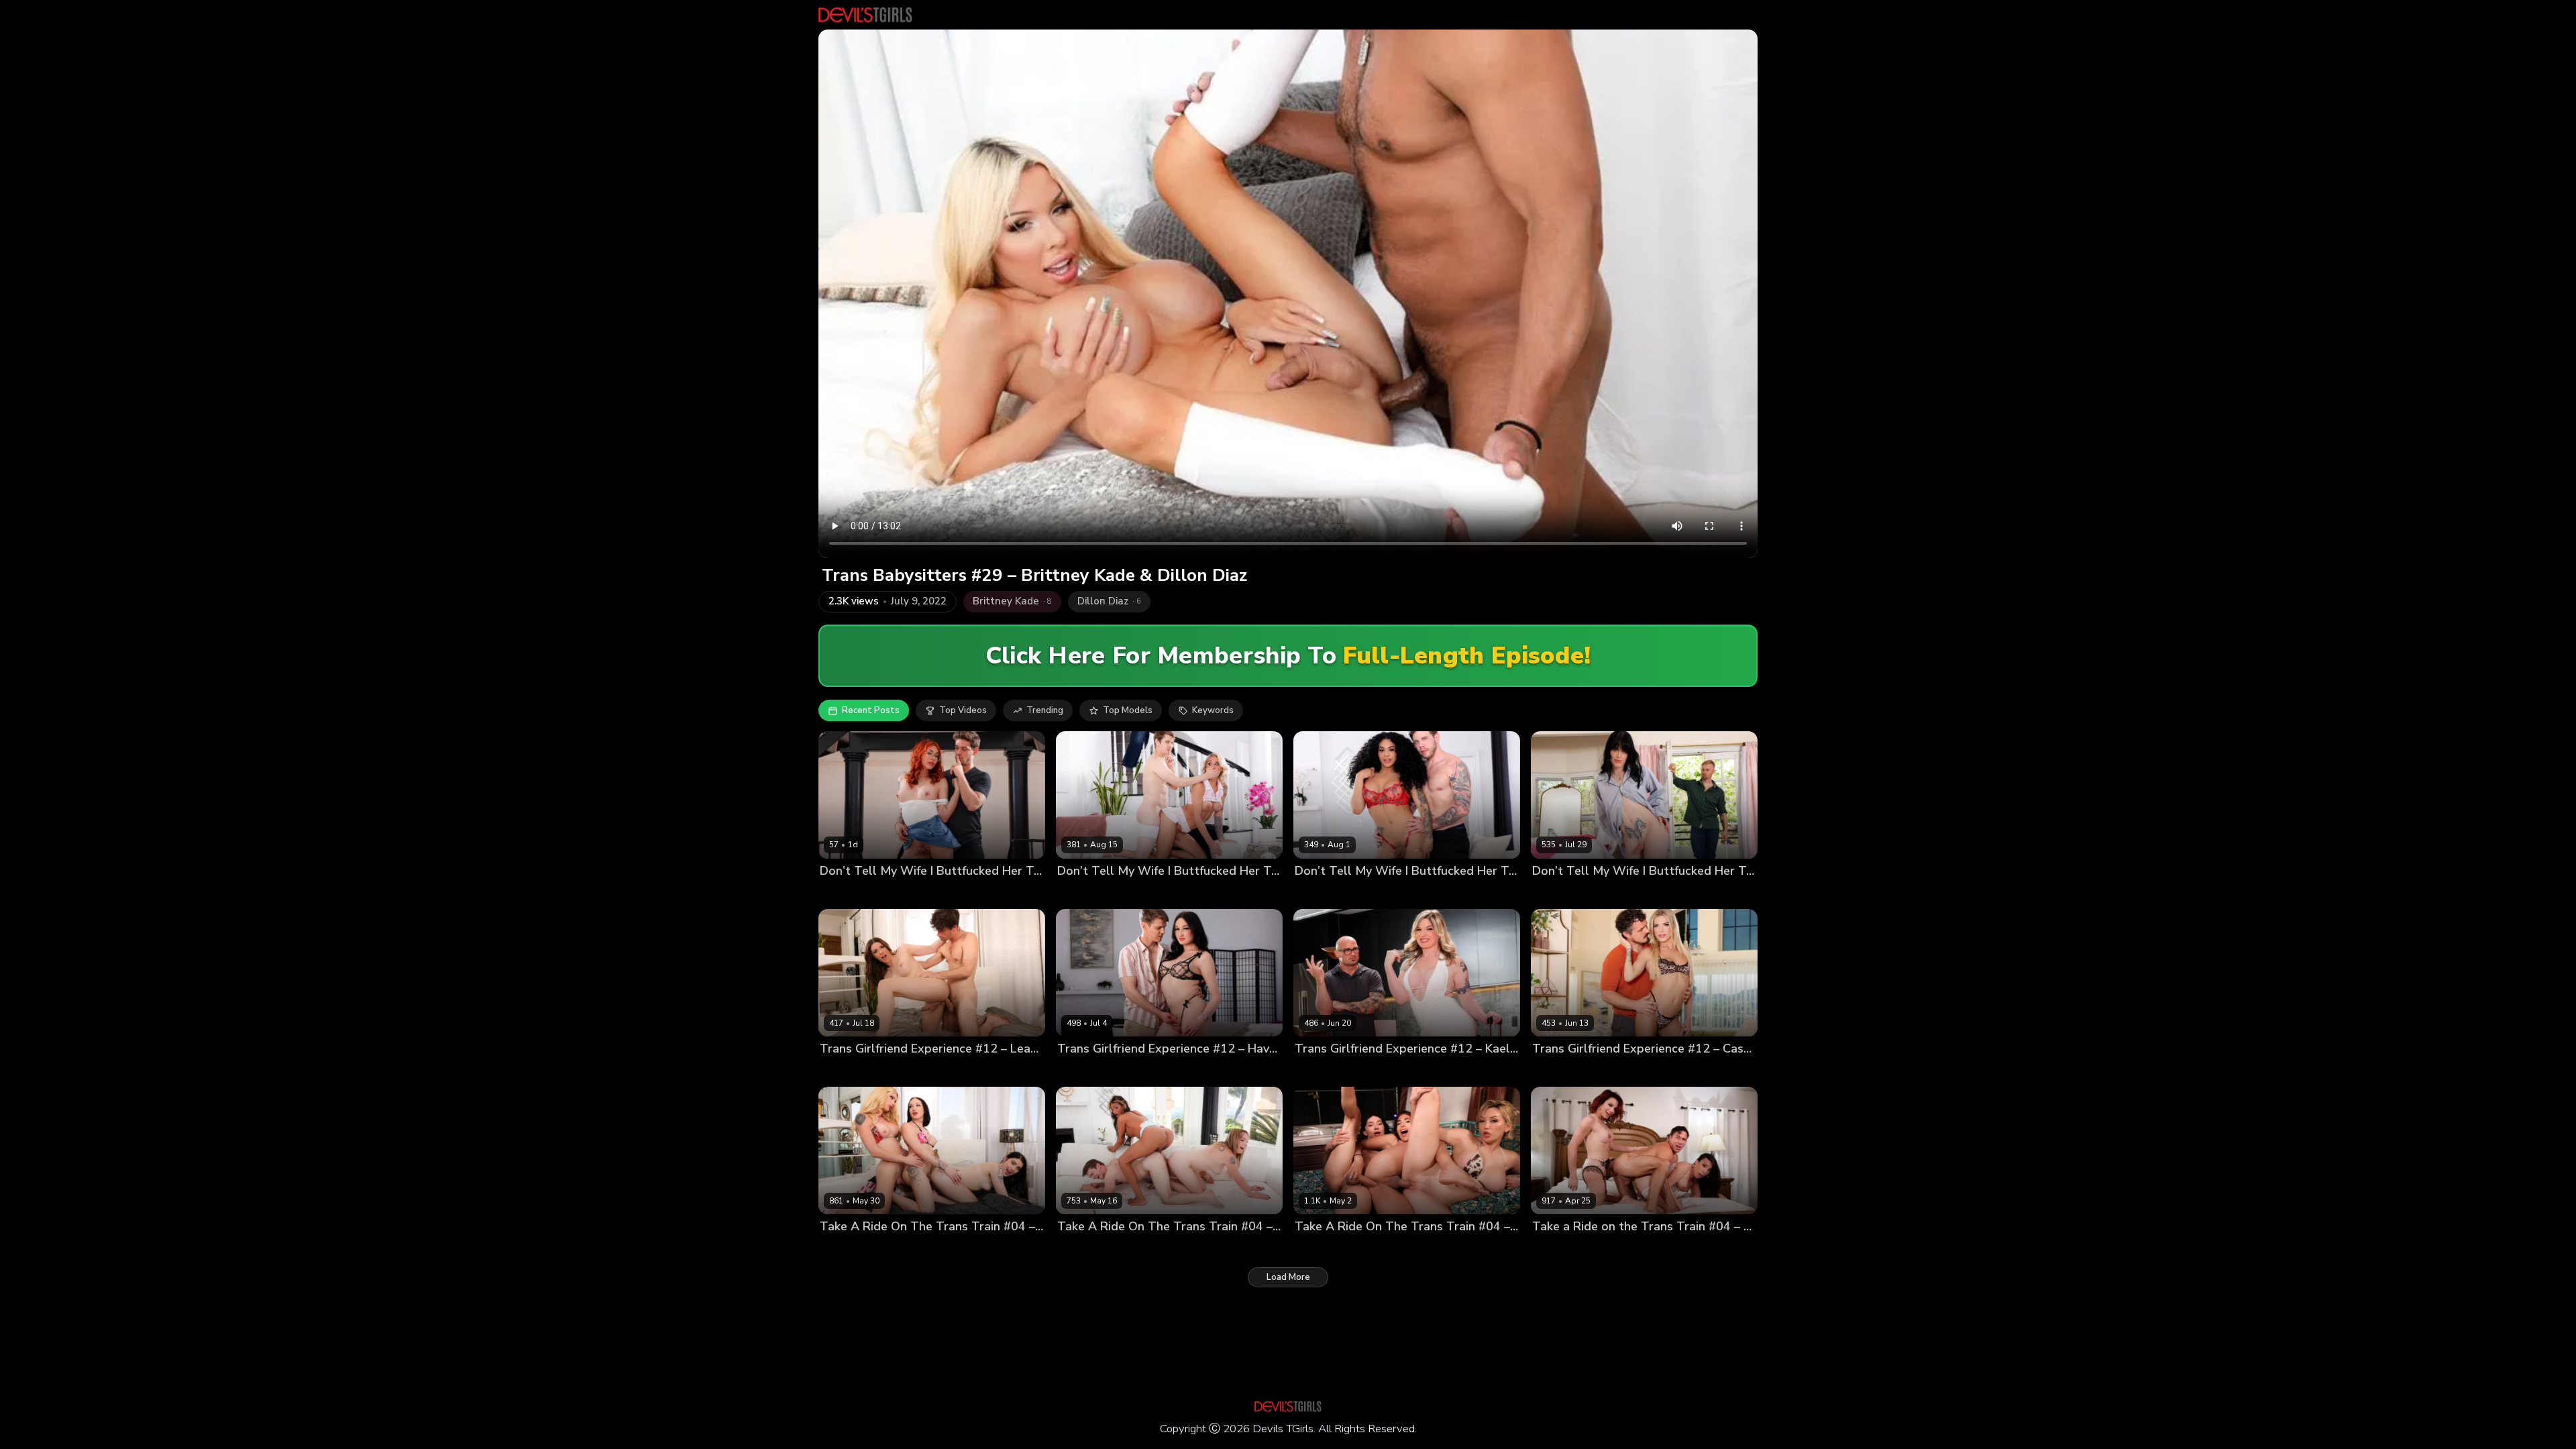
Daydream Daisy (854, 1249)
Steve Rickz (1369, 894)
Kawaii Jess (844, 894)
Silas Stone (1608, 894)
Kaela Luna (1319, 1072)
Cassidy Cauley (1564, 1072)
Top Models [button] (1128, 710)
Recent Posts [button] (871, 710)
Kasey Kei (1614, 1249)
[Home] (865, 15)
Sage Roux (1129, 894)
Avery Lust (1448, 1249)
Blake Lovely (1084, 1249)
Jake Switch (1372, 1072)
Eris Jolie (912, 1249)
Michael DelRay (906, 894)
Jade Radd (1079, 894)
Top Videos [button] (963, 710)
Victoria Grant (1145, 1249)
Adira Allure (1321, 1249)
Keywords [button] (1213, 710)
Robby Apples (1631, 1072)
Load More (1288, 1277)
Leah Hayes (845, 1072)
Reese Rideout (1670, 1249)
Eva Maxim (1317, 894)
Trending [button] (1045, 710)
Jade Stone (1556, 894)
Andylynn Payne (1386, 1249)
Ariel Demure (1560, 1249)
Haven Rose (1083, 1072)
